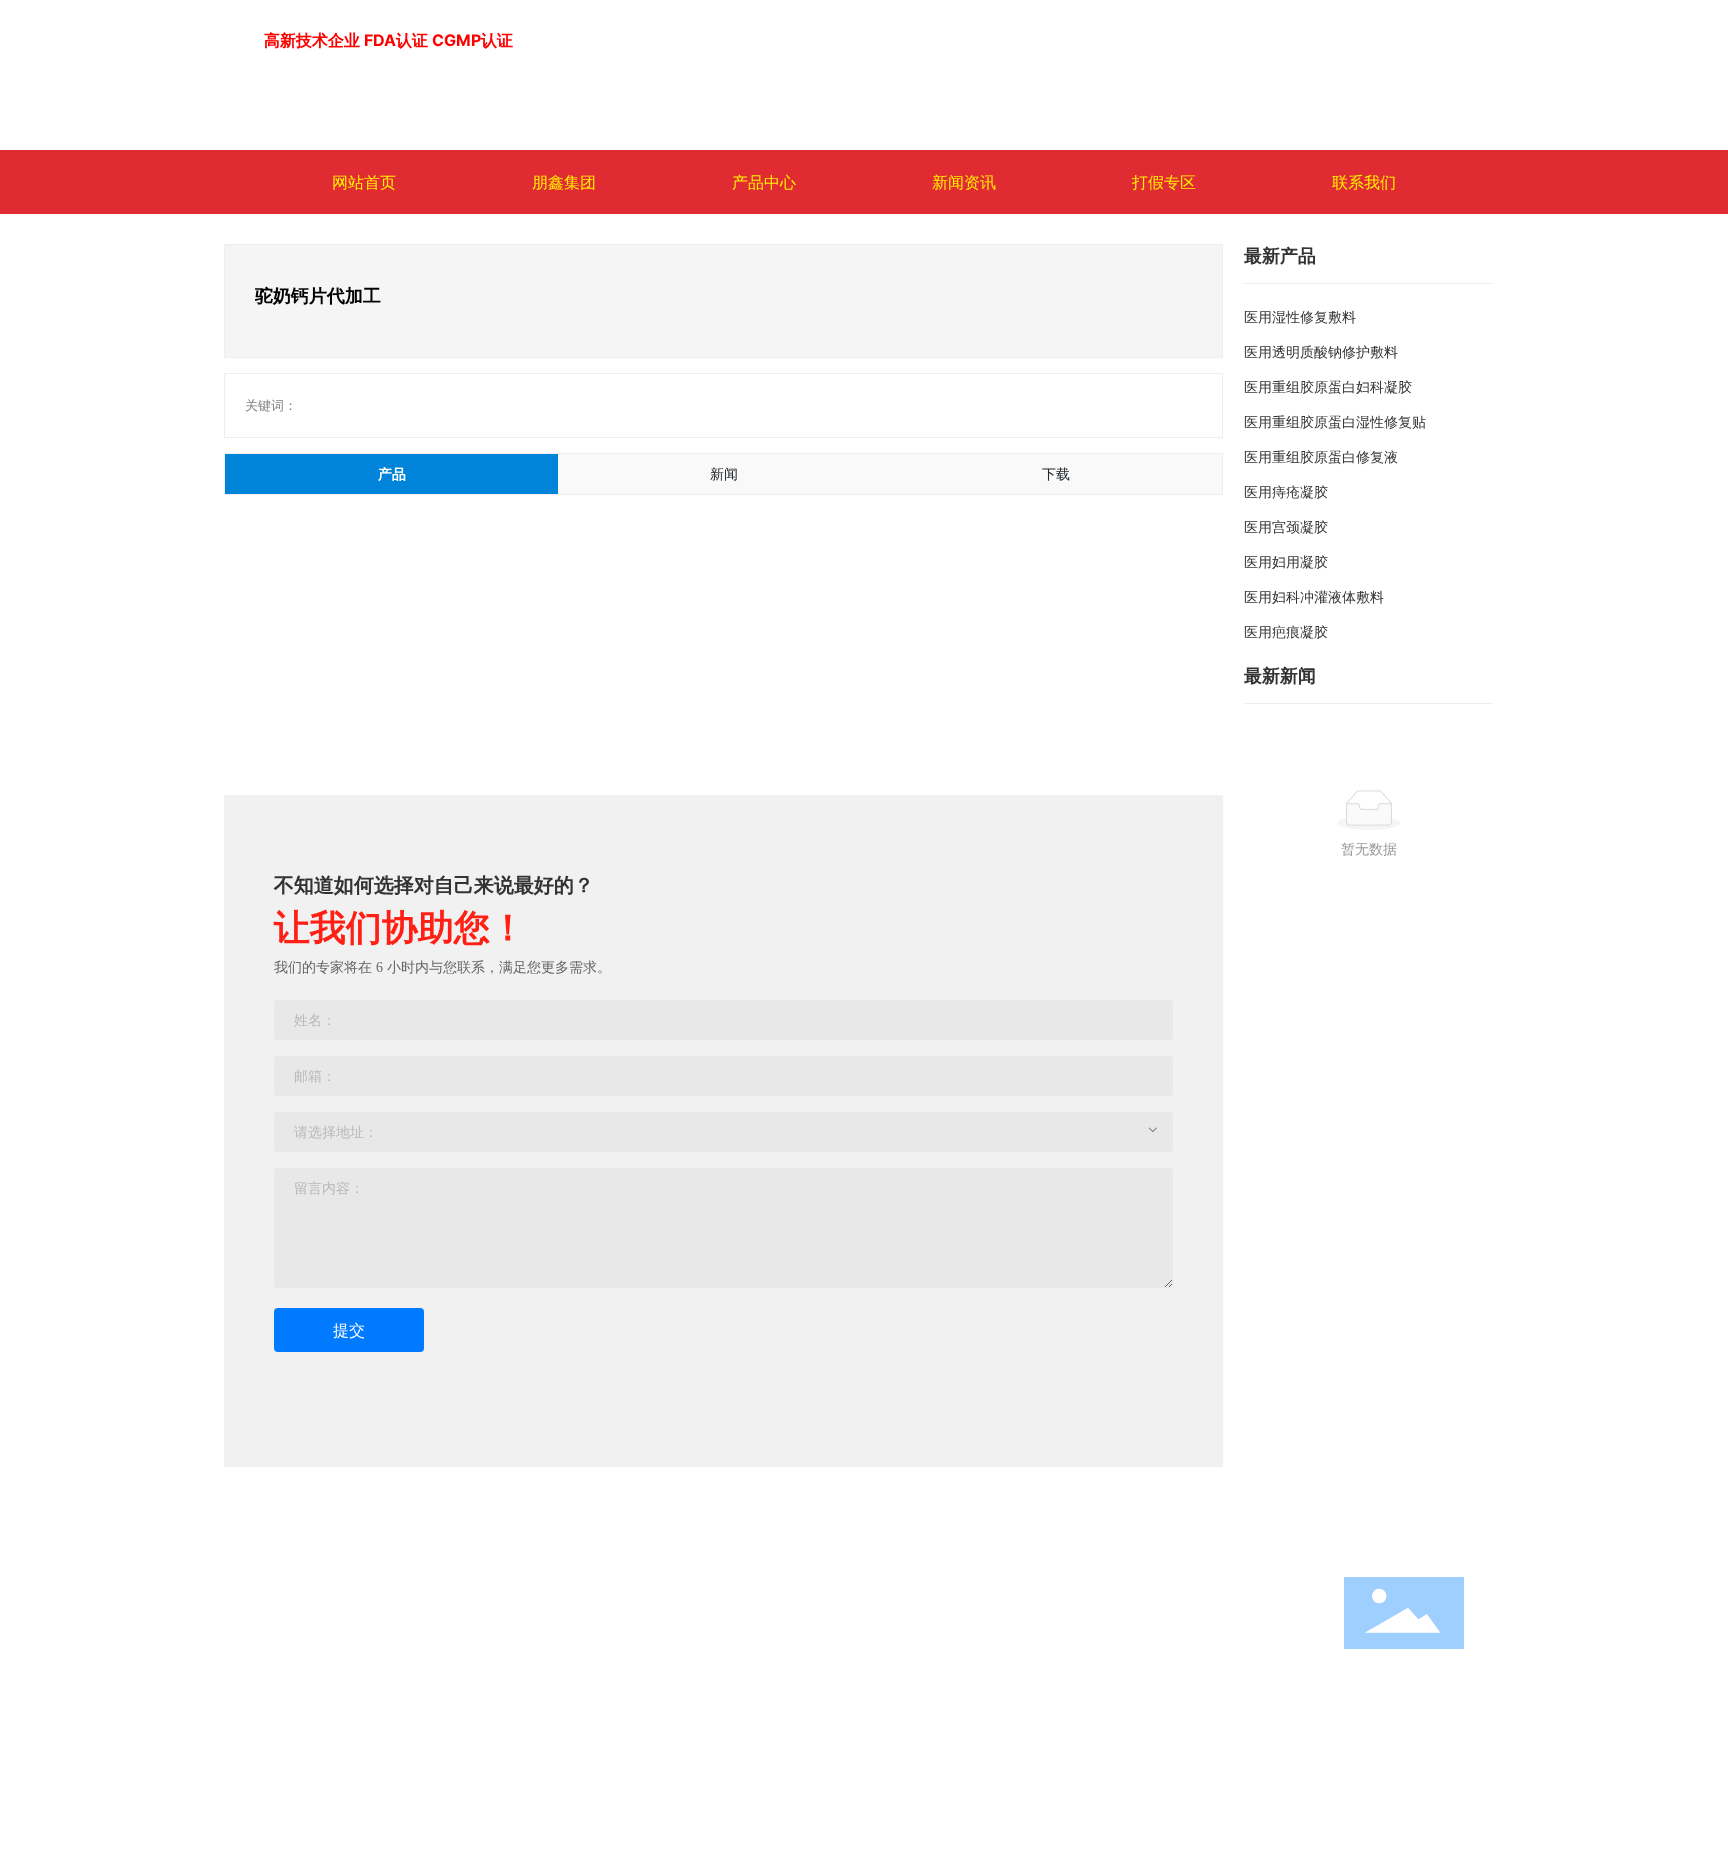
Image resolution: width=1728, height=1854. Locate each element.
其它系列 (692, 1770)
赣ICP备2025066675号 (1000, 1727)
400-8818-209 (1043, 1645)
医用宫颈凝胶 (1286, 526)
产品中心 (696, 1587)
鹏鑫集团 (296, 1587)
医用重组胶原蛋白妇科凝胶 (1328, 386)
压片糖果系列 (706, 1700)
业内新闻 (492, 1632)
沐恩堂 (285, 1632)
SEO (1198, 1701)
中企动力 (1202, 1727)
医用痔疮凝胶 (1286, 491)
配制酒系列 (699, 1746)
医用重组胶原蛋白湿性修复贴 (1335, 421)
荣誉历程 (492, 1688)
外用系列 (692, 1723)
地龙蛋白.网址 (1120, 1673)
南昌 (1252, 1727)
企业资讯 (492, 1660)
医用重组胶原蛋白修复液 (1321, 456)
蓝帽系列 (692, 1630)
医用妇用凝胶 (1286, 561)
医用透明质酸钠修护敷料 (1321, 351)
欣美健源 (292, 1660)
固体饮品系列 (706, 1653)
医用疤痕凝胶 (1286, 631)
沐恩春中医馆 (306, 1688)
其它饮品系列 (706, 1676)
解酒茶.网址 (1031, 1673)
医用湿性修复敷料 (1300, 316)
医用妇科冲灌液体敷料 (1314, 596)
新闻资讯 (496, 1587)
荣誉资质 (292, 1716)
